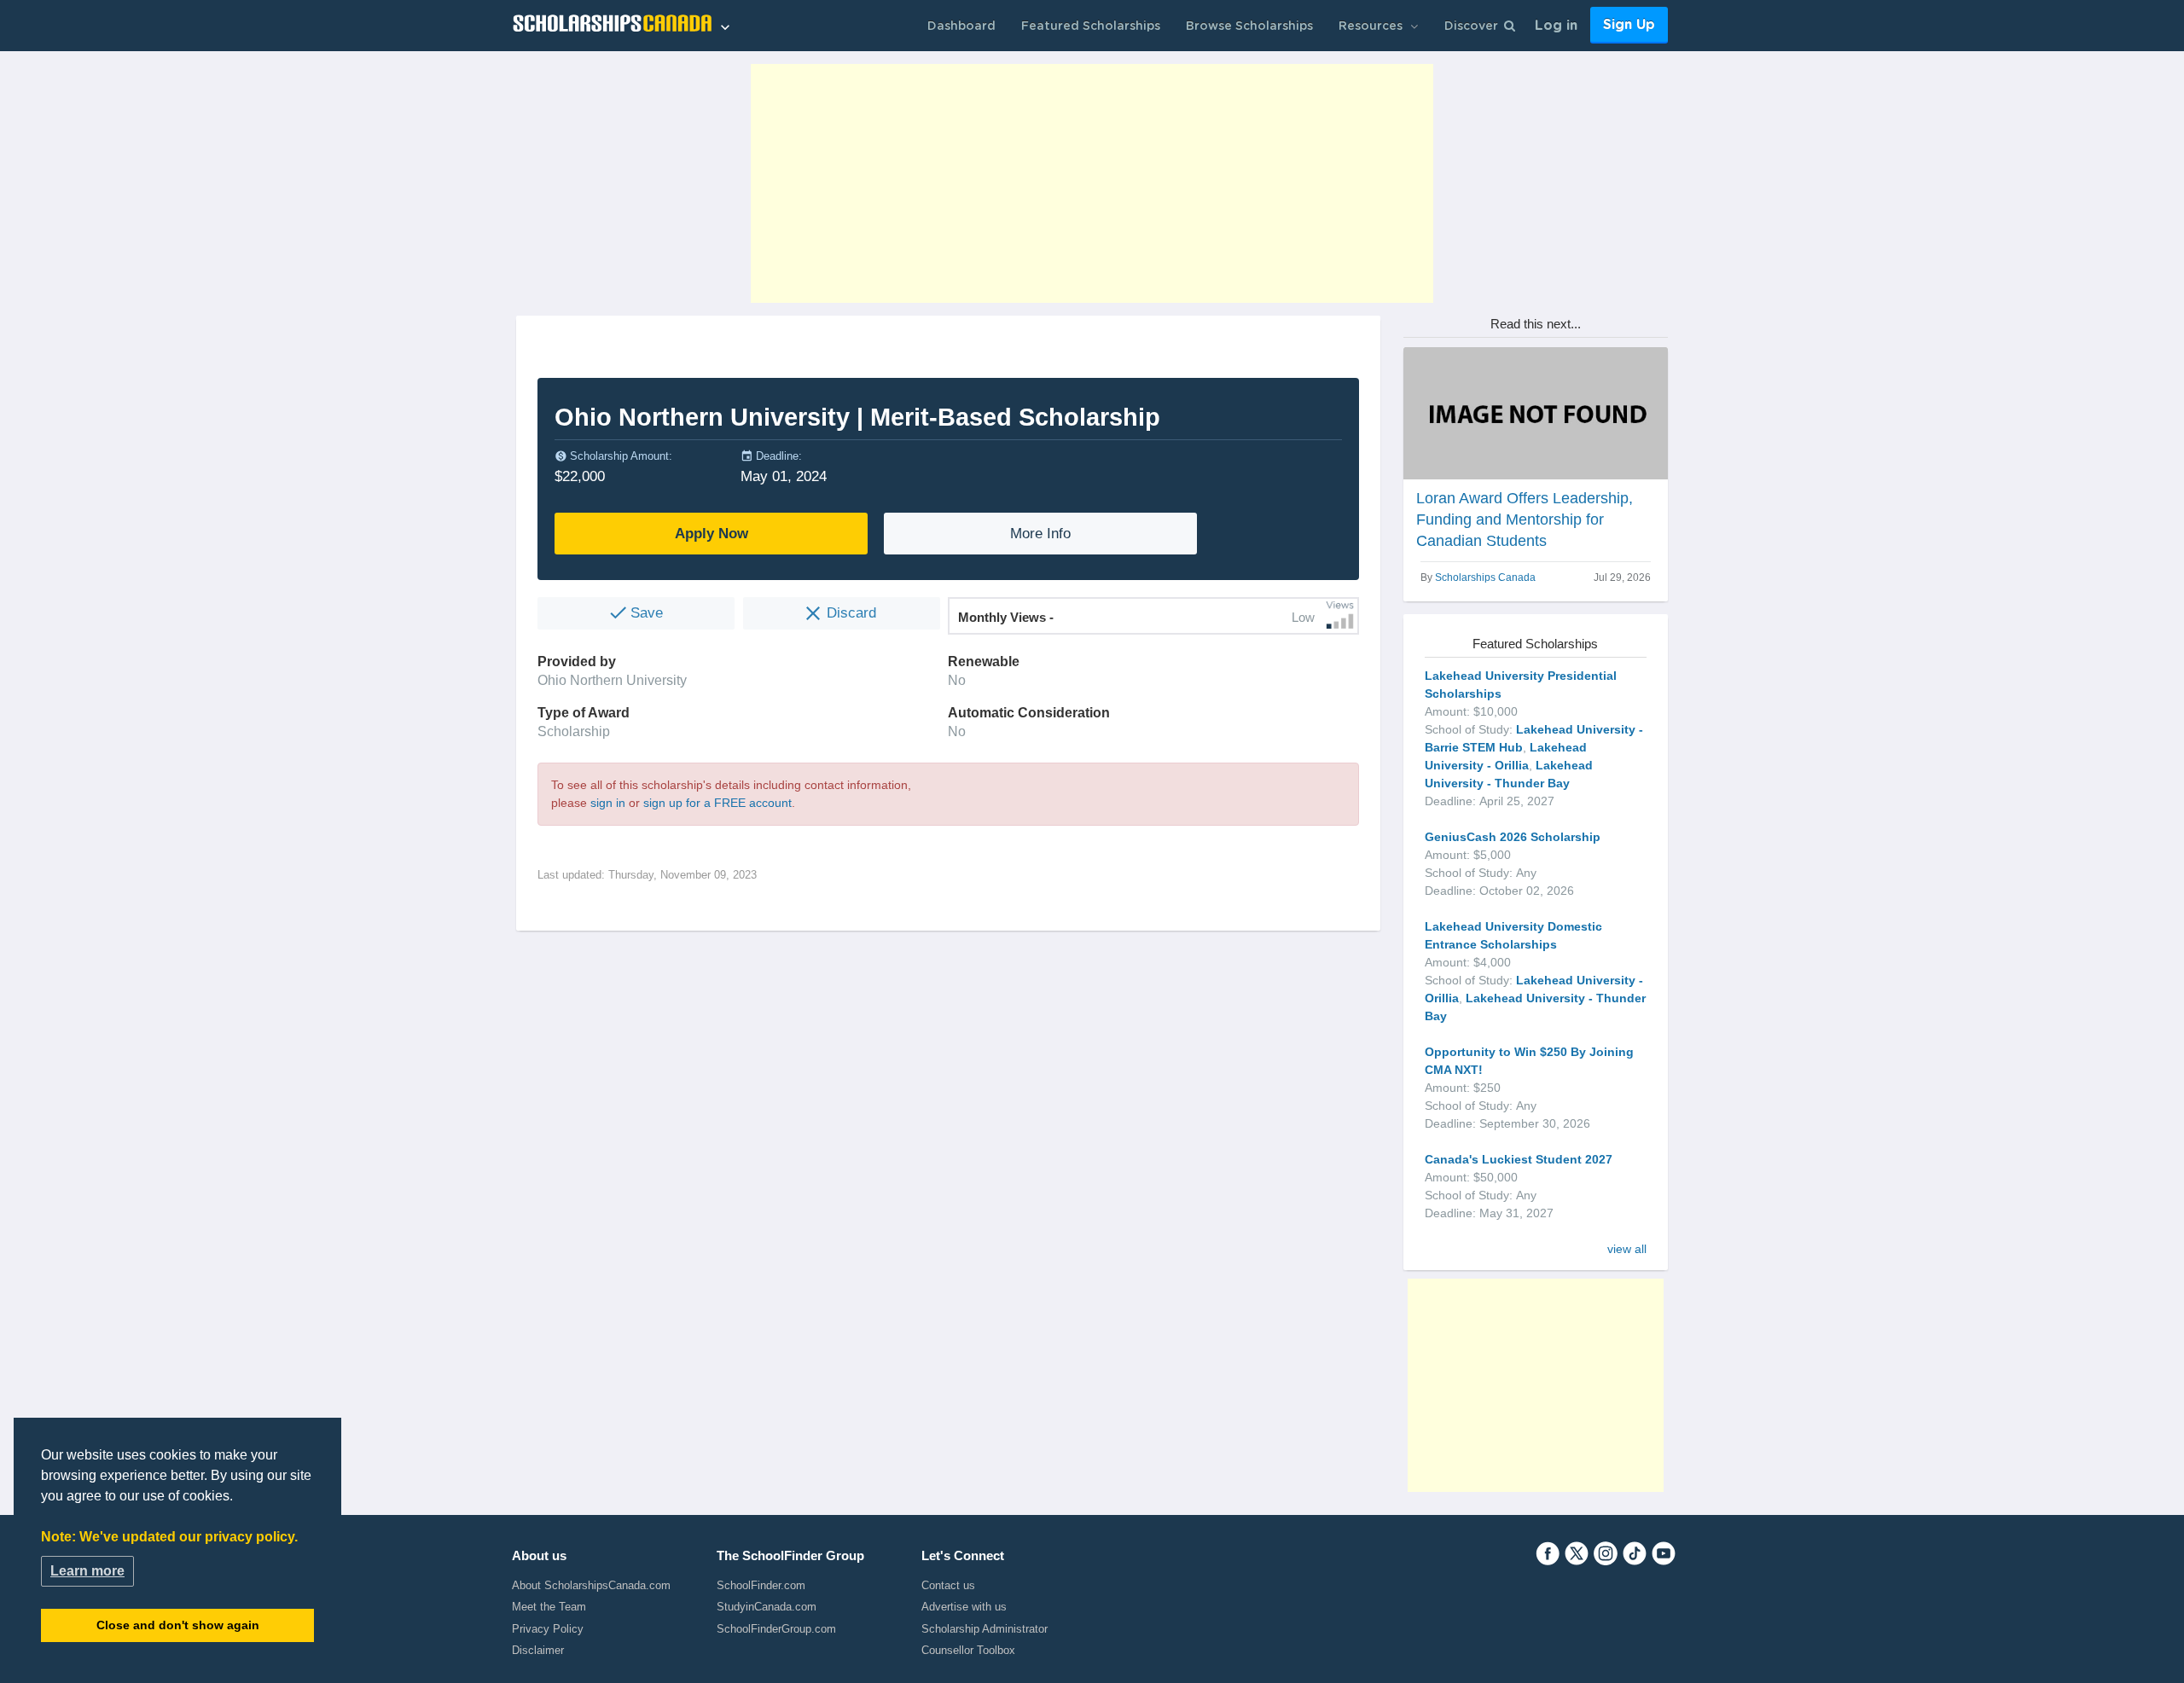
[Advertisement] (1092, 183)
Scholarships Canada (1485, 577)
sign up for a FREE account (717, 803)
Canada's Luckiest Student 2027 (1519, 1159)
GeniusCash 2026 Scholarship (1513, 837)
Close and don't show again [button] (178, 1625)
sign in (608, 803)
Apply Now (712, 534)
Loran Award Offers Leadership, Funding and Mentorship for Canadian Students (1525, 519)
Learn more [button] (87, 1571)
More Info (1040, 534)
